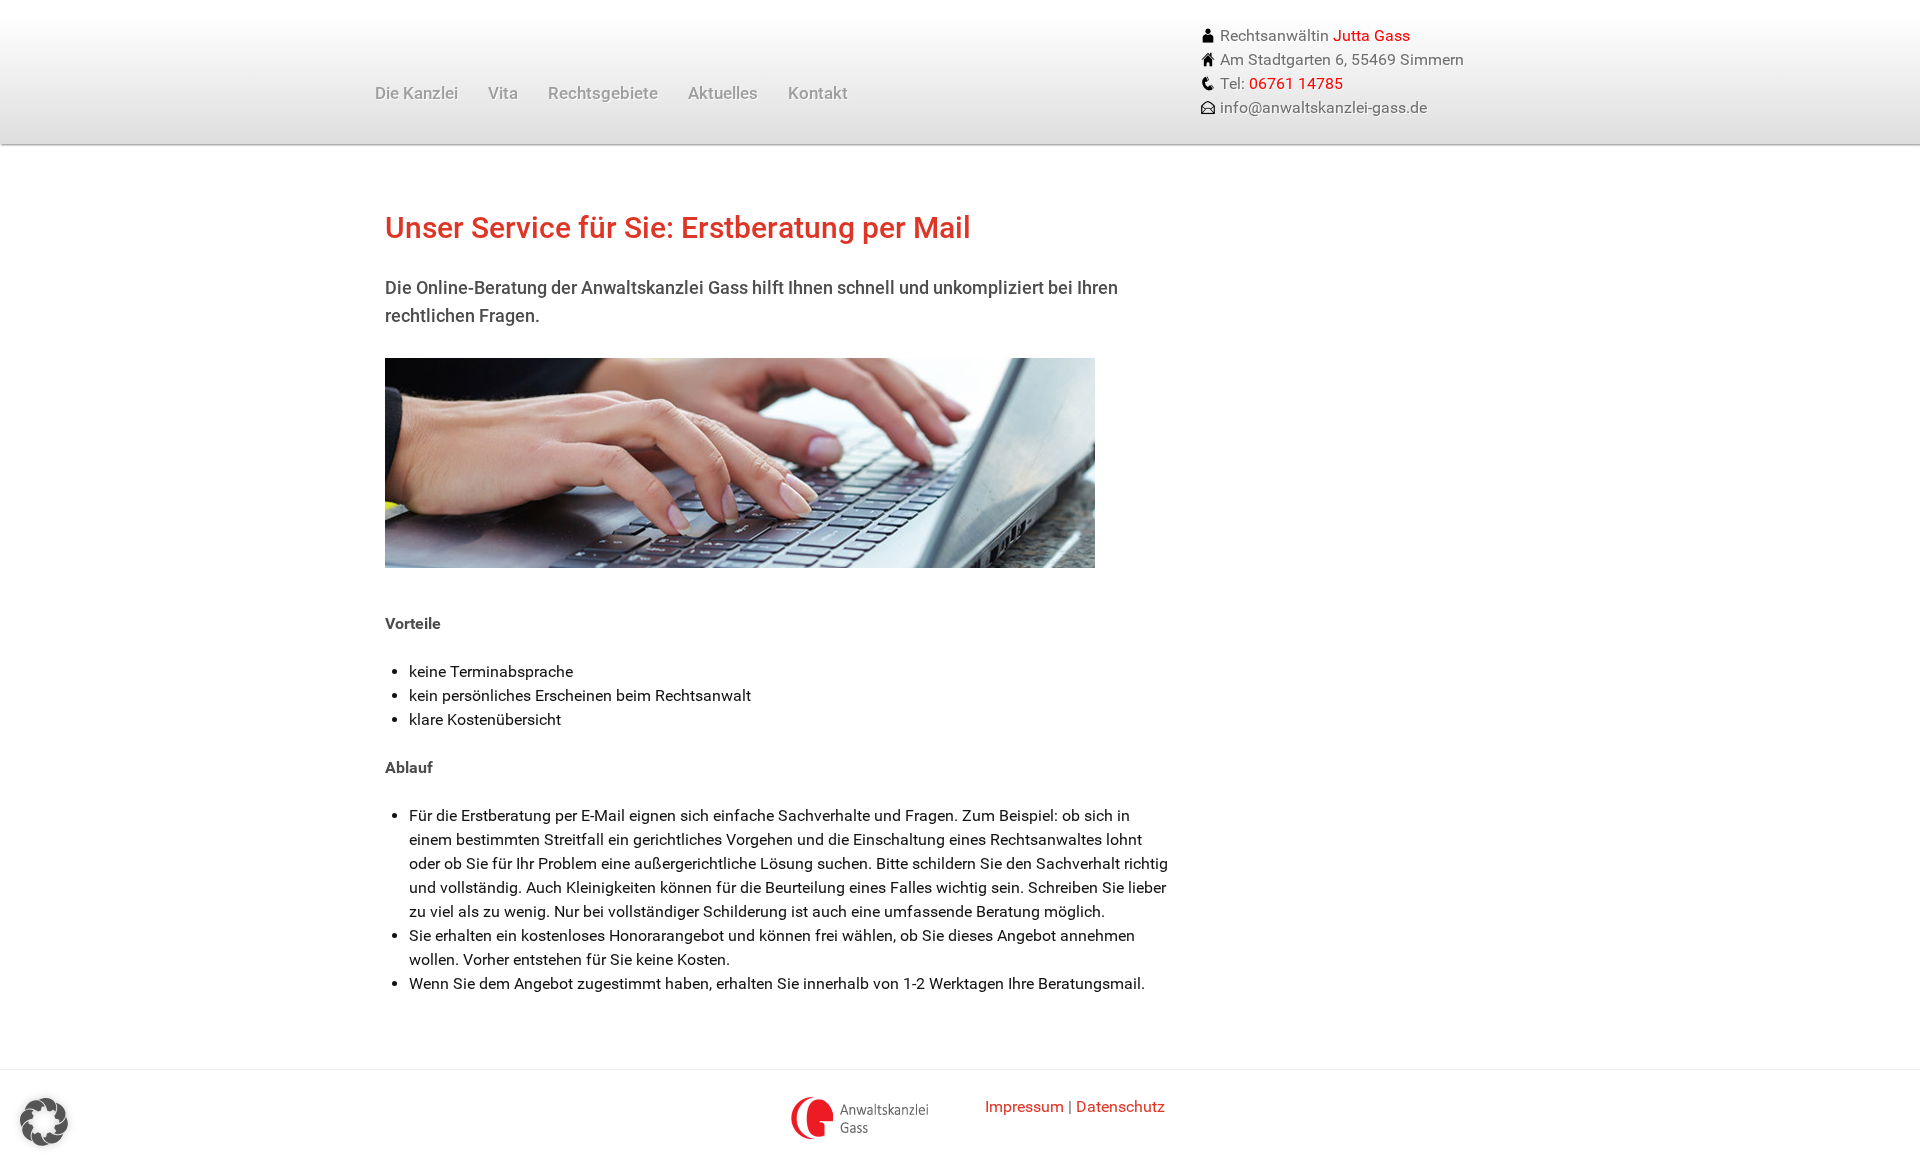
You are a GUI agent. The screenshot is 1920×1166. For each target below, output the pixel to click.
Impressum (1024, 1106)
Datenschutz (1120, 1106)
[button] (44, 1122)
